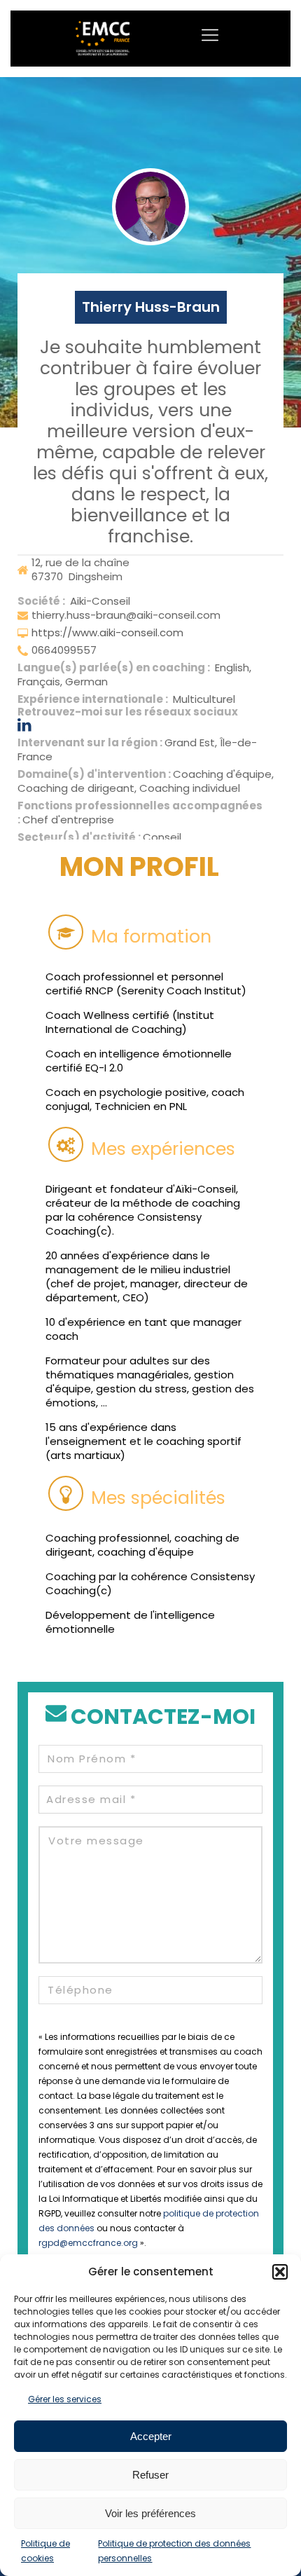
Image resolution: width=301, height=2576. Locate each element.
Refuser (150, 2475)
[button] (280, 2272)
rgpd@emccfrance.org (88, 2243)
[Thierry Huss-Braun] (150, 207)
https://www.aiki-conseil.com (107, 632)
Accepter (151, 2436)
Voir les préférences (150, 2513)
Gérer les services (65, 2399)
